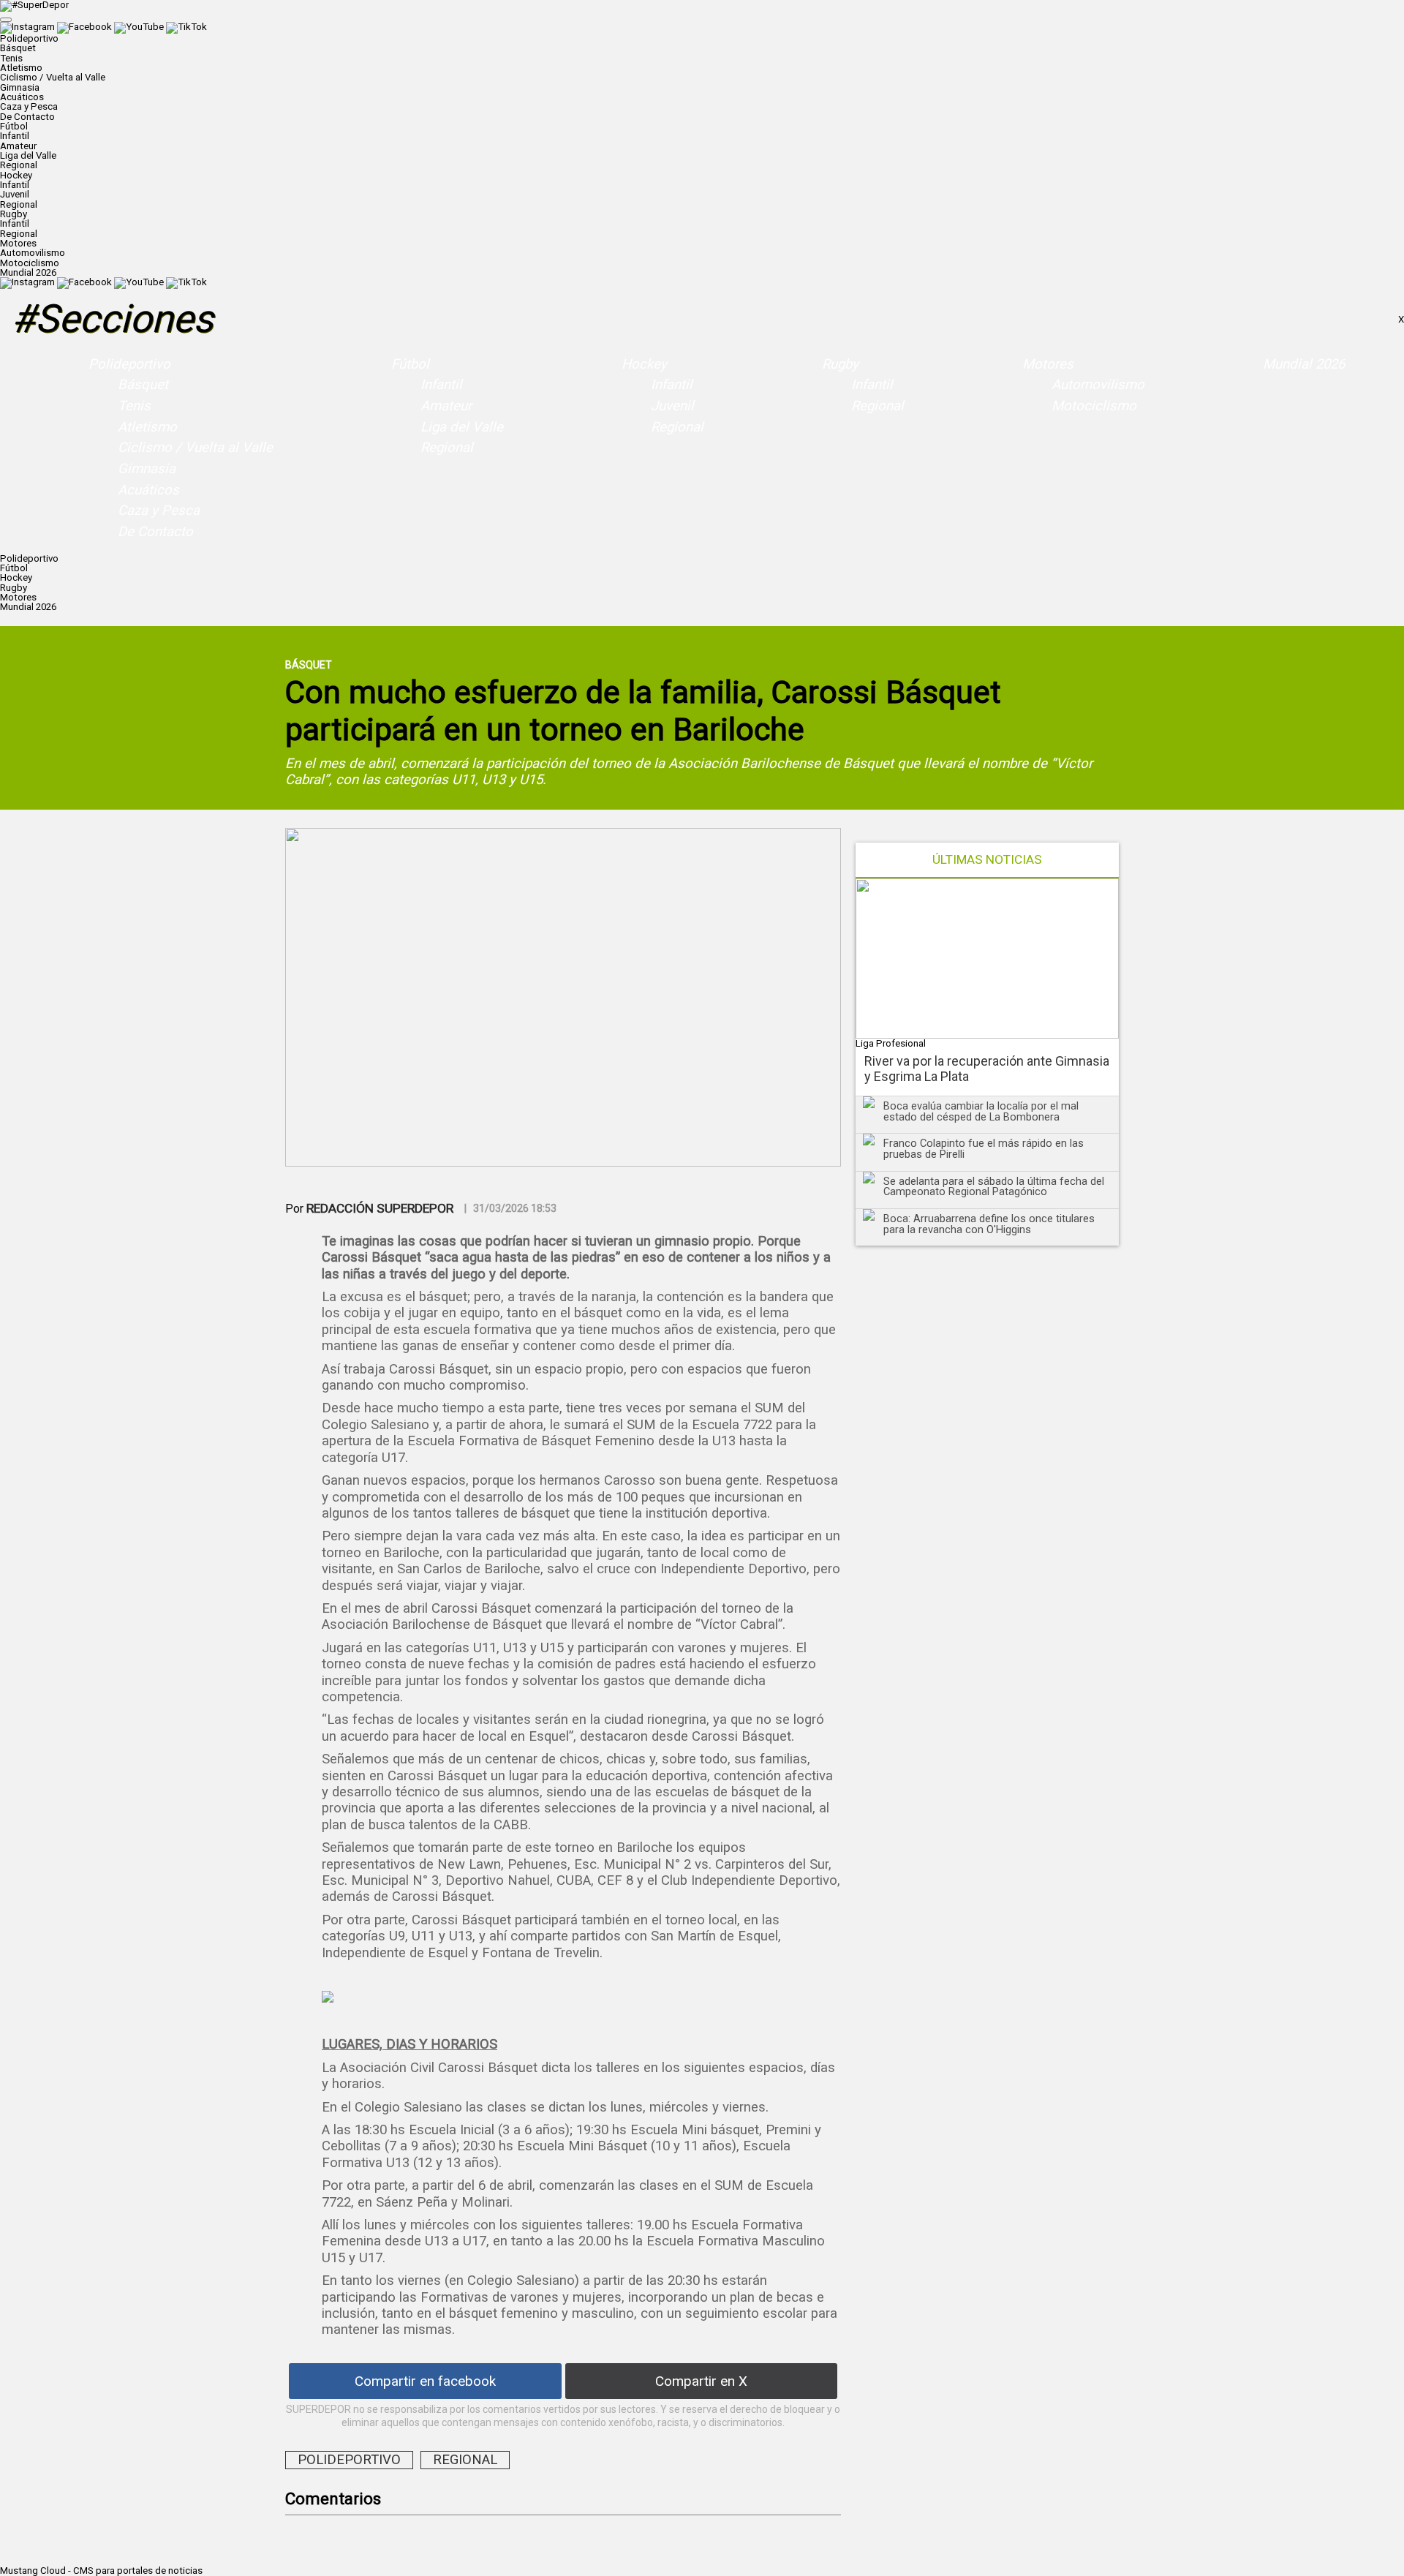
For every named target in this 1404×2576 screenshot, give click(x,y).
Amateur (18, 146)
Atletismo (21, 68)
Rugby (840, 364)
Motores (1048, 364)
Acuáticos (22, 97)
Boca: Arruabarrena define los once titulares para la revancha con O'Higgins (989, 1224)
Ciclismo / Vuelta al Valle (53, 77)
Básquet (18, 48)
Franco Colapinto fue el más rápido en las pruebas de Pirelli (984, 1149)
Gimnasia (20, 87)
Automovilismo (33, 253)
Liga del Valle (28, 155)
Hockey (644, 364)
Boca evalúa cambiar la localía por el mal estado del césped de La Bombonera (981, 1111)
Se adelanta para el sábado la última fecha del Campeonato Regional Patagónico (994, 1187)
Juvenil (15, 194)
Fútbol (410, 364)
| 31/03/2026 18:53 (510, 1208)
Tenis (11, 58)
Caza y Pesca (29, 106)
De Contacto (27, 117)
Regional (19, 165)
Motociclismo (30, 263)
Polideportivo (129, 364)
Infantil (15, 136)
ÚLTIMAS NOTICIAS (987, 860)
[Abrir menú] (6, 20)
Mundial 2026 (28, 272)
